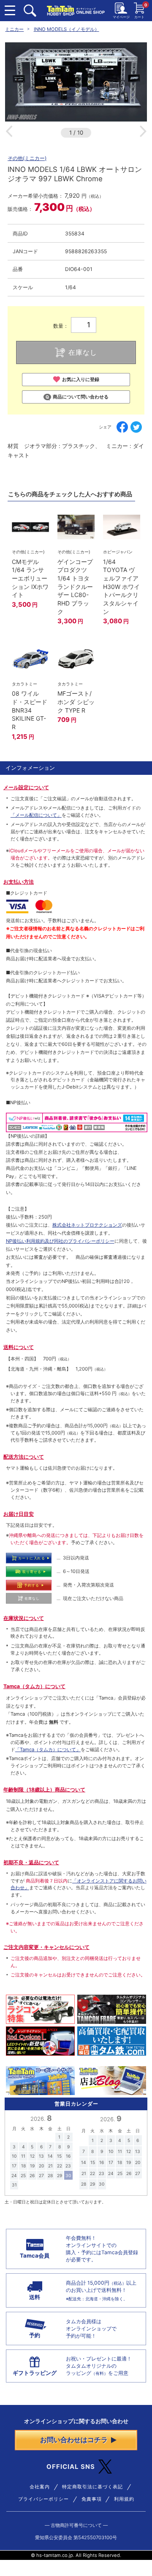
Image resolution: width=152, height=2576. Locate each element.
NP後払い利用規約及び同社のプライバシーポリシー (60, 1241)
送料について (19, 1347)
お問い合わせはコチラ (74, 2440)
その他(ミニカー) (27, 158)
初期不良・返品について (31, 1862)
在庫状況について (24, 1618)
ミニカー (14, 29)
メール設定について (26, 787)
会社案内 (40, 2487)
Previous (9, 131)
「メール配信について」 (36, 815)
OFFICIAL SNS (71, 2467)
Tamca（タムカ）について (34, 1686)
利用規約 (124, 2499)
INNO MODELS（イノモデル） (66, 29)
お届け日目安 (19, 1514)
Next (143, 131)
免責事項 (92, 2499)
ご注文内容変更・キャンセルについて (46, 1947)
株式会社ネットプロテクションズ (87, 1225)
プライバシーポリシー (43, 2499)
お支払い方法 (19, 882)
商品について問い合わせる (81, 397)
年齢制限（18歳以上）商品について (44, 1790)
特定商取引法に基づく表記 (92, 2487)
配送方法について (24, 1457)
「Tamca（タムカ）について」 (48, 1750)
